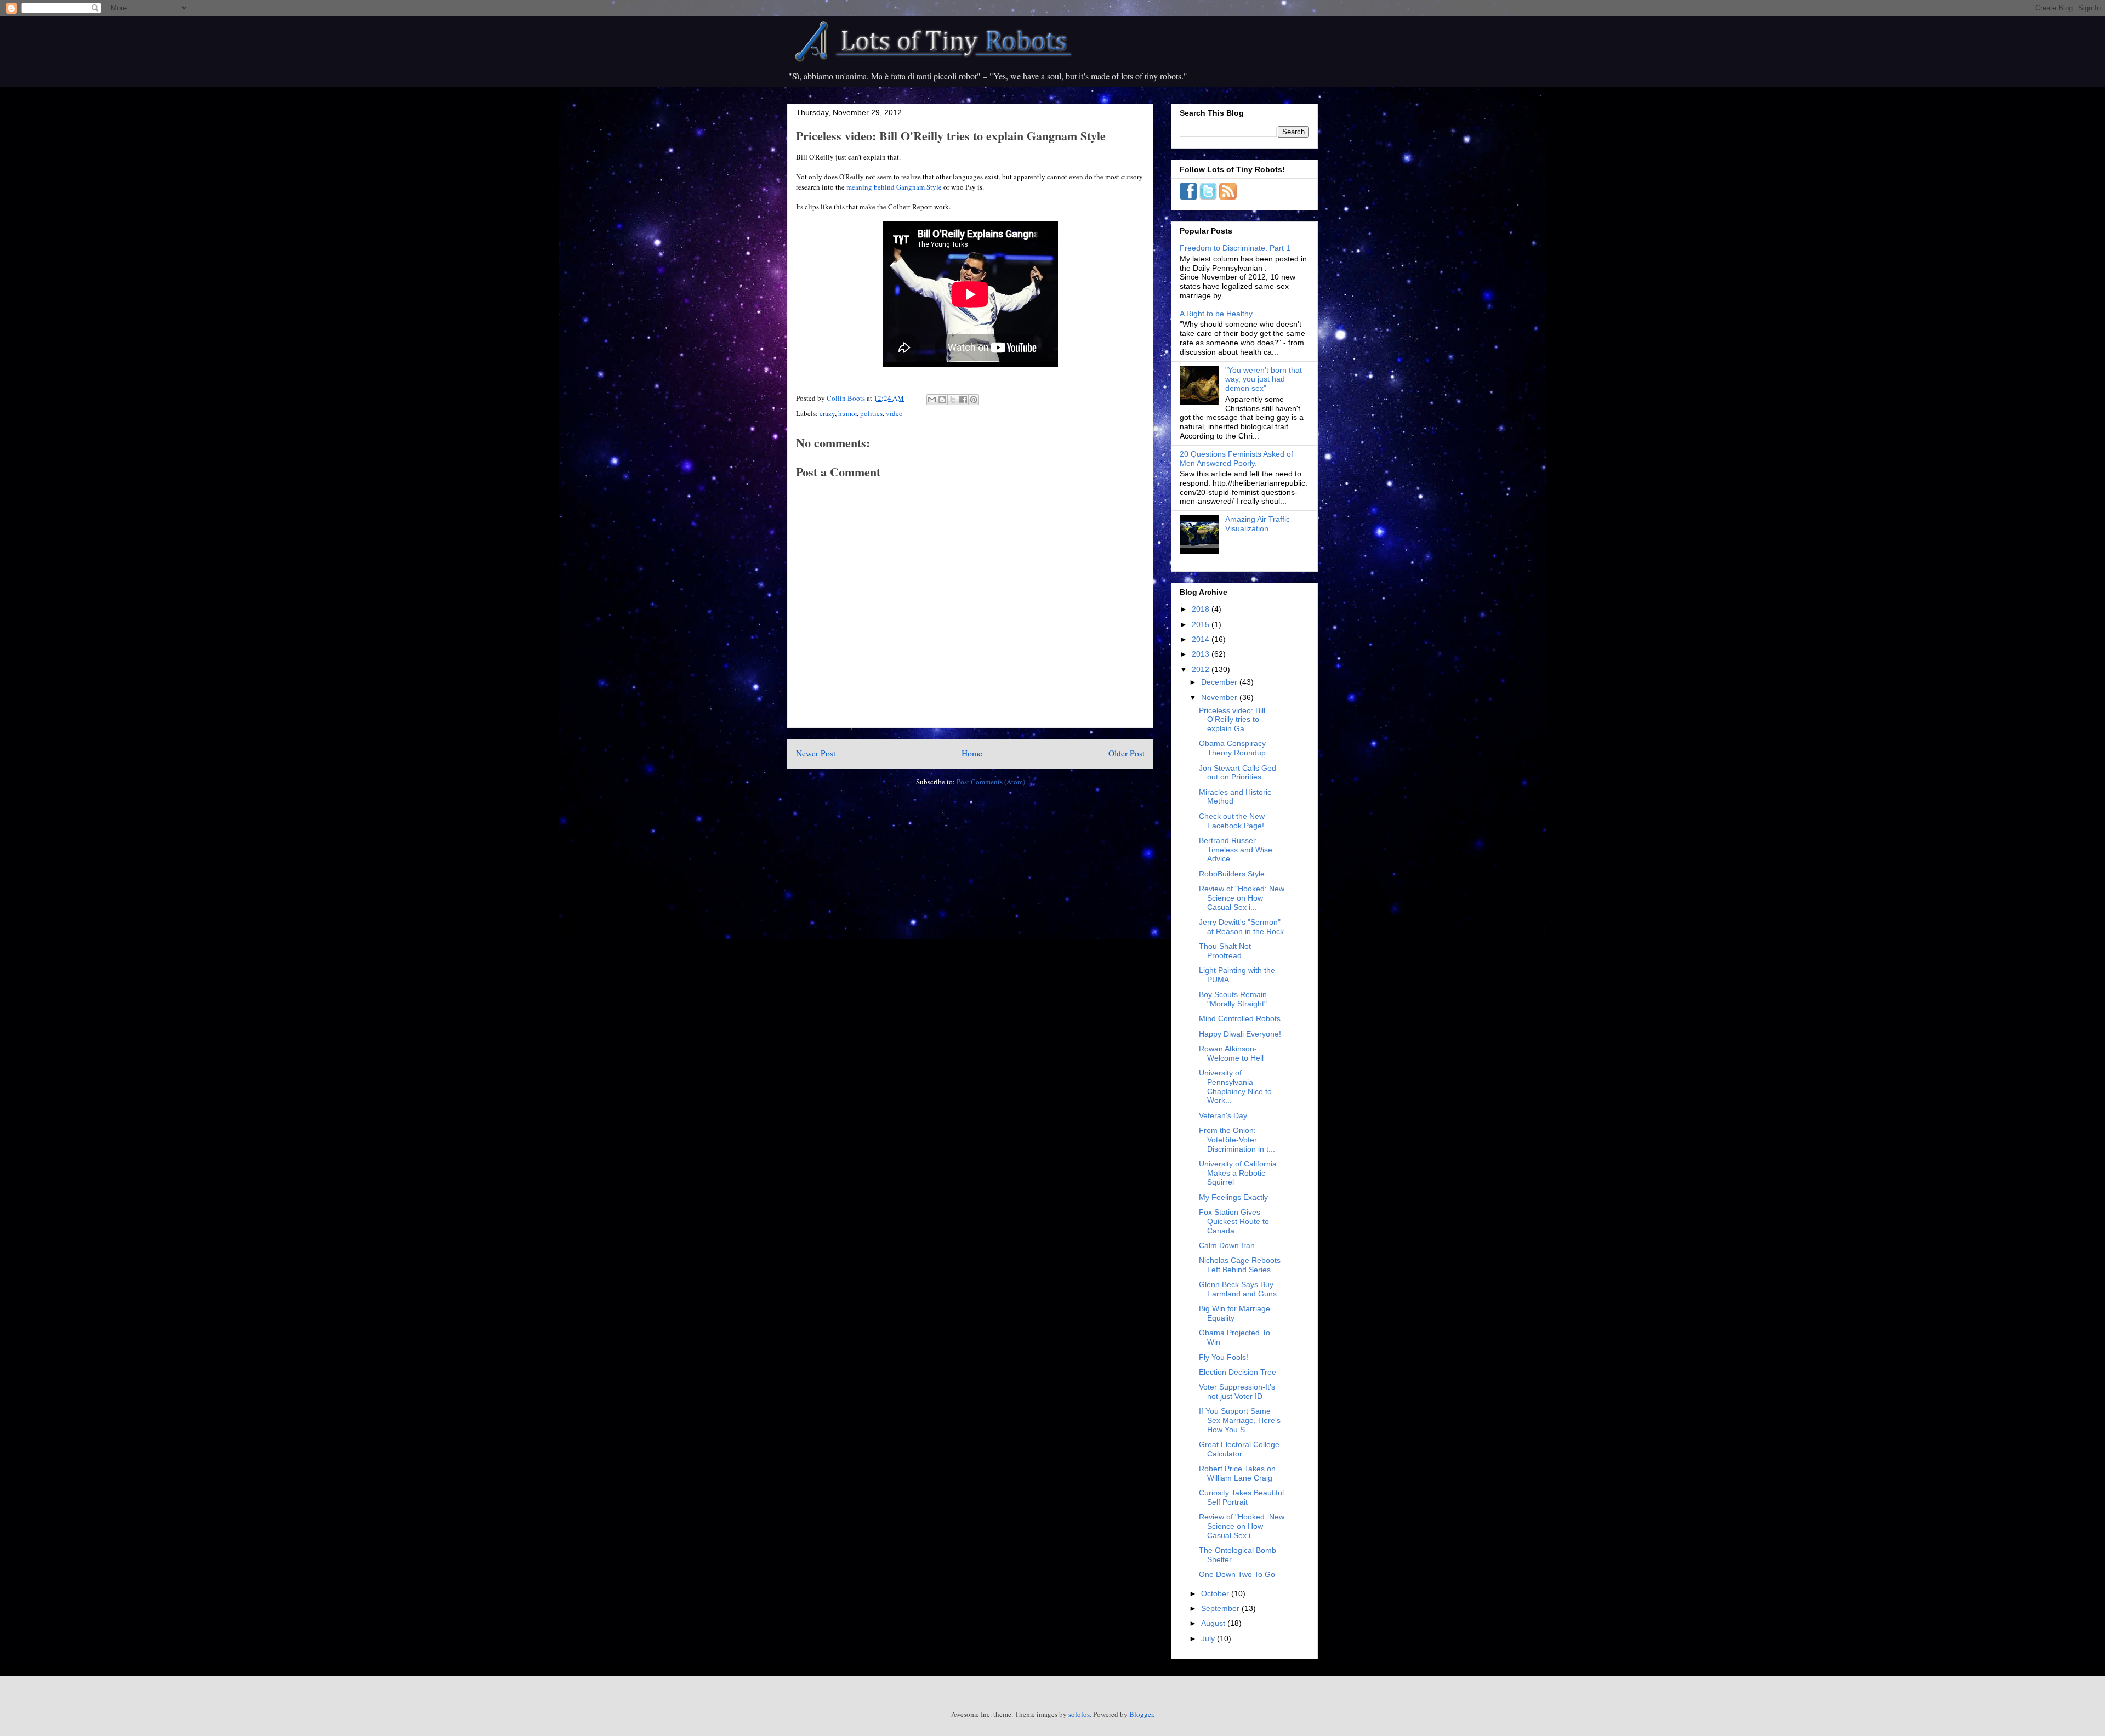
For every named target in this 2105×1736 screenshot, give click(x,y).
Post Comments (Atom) (991, 782)
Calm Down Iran (1227, 1245)
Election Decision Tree (1238, 1372)
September (1221, 1608)
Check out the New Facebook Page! (1232, 821)
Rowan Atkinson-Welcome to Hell (1231, 1053)
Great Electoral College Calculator (1239, 1449)
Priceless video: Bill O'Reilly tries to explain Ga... (1232, 720)
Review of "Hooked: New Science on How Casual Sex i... (1242, 898)
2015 (1202, 624)
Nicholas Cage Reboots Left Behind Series (1240, 1265)
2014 (1202, 639)
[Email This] (932, 400)
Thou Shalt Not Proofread (1225, 951)
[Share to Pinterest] (974, 400)
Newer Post (816, 753)
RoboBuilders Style (1232, 874)
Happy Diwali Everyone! (1240, 1034)
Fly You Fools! (1224, 1357)
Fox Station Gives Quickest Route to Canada (1234, 1221)
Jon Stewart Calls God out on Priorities (1238, 773)
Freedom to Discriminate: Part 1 (1235, 248)
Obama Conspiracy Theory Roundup (1232, 748)
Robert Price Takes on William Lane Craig (1237, 1473)
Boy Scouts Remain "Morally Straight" (1233, 999)
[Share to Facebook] (963, 400)
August (1214, 1623)
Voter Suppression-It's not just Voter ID (1237, 1391)
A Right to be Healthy (1216, 314)
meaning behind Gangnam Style (894, 187)
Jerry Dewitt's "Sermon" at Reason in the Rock (1241, 927)
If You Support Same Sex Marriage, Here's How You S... (1240, 1420)
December (1220, 682)
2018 (1202, 609)
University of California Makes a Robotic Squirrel (1238, 1173)
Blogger (1141, 1714)
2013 (1202, 654)
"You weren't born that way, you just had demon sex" (1264, 379)
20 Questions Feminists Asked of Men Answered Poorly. (1236, 459)
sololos (1079, 1714)
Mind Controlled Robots (1240, 1018)
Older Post (1127, 753)
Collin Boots (847, 398)
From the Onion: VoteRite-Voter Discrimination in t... (1237, 1140)
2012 (1202, 669)
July (1209, 1638)
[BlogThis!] (942, 400)
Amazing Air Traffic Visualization (1258, 524)
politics (871, 413)
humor (847, 413)
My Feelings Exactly (1233, 1197)
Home (972, 753)
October (1216, 1593)
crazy (827, 413)
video (894, 413)
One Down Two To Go (1237, 1574)
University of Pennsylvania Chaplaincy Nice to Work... (1235, 1086)
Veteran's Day (1223, 1115)
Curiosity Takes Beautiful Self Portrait (1241, 1497)
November (1220, 697)
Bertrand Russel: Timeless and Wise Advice (1236, 850)
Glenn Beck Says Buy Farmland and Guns (1238, 1289)
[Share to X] (953, 400)
